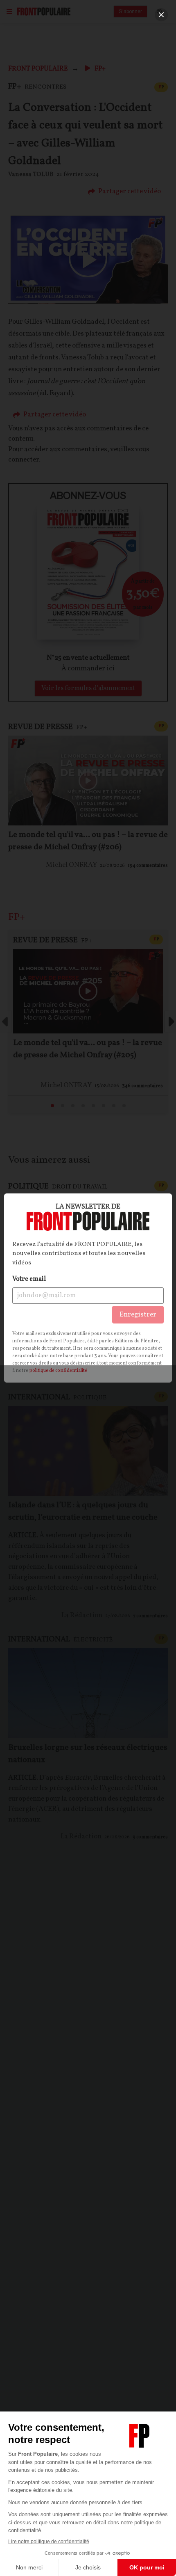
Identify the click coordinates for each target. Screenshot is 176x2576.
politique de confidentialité (58, 1371)
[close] (161, 15)
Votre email (29, 1279)
